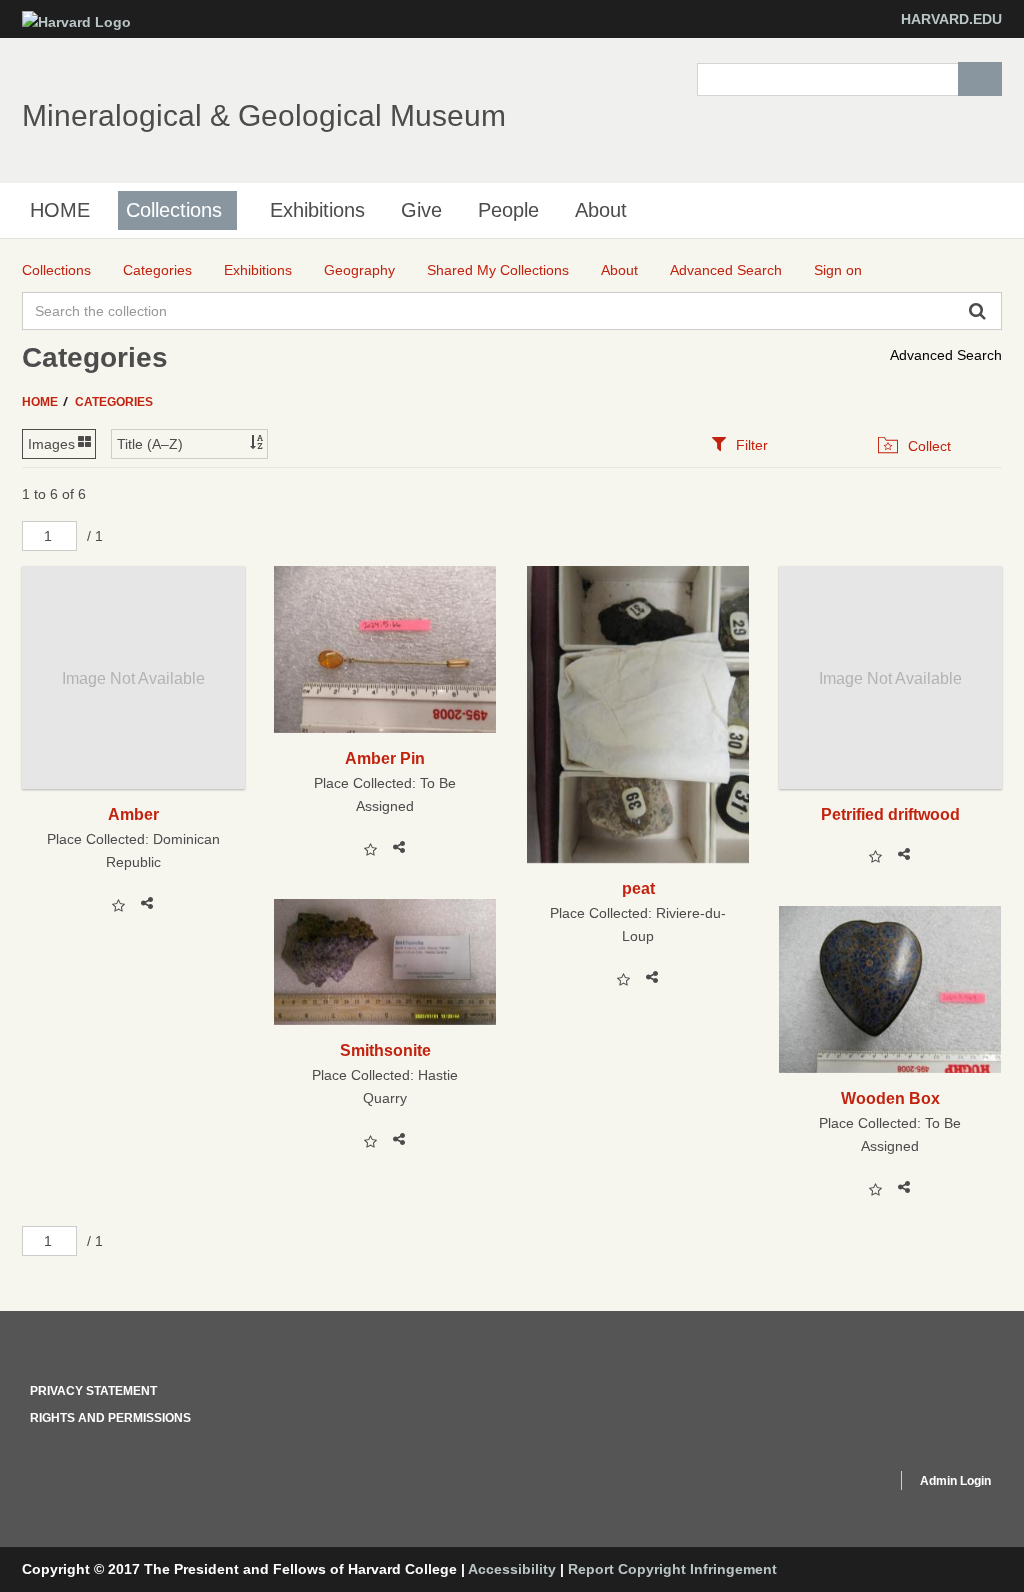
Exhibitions (317, 210)
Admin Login (955, 1481)
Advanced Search (946, 355)
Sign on (838, 270)
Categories (114, 402)
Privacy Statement (93, 1391)
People (508, 210)
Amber (133, 814)
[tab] (739, 444)
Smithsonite (385, 1050)
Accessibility (512, 1569)
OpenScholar (843, 1484)
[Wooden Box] (890, 989)
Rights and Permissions (110, 1418)
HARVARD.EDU (951, 19)
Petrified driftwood (890, 814)
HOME (60, 210)
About (601, 210)
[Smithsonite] (385, 961)
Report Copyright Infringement (672, 1569)
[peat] (638, 714)
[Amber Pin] (385, 649)
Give (421, 210)
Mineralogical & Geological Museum (264, 115)
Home (41, 402)
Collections (174, 210)
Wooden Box (890, 1098)
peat (638, 888)
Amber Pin (385, 758)
